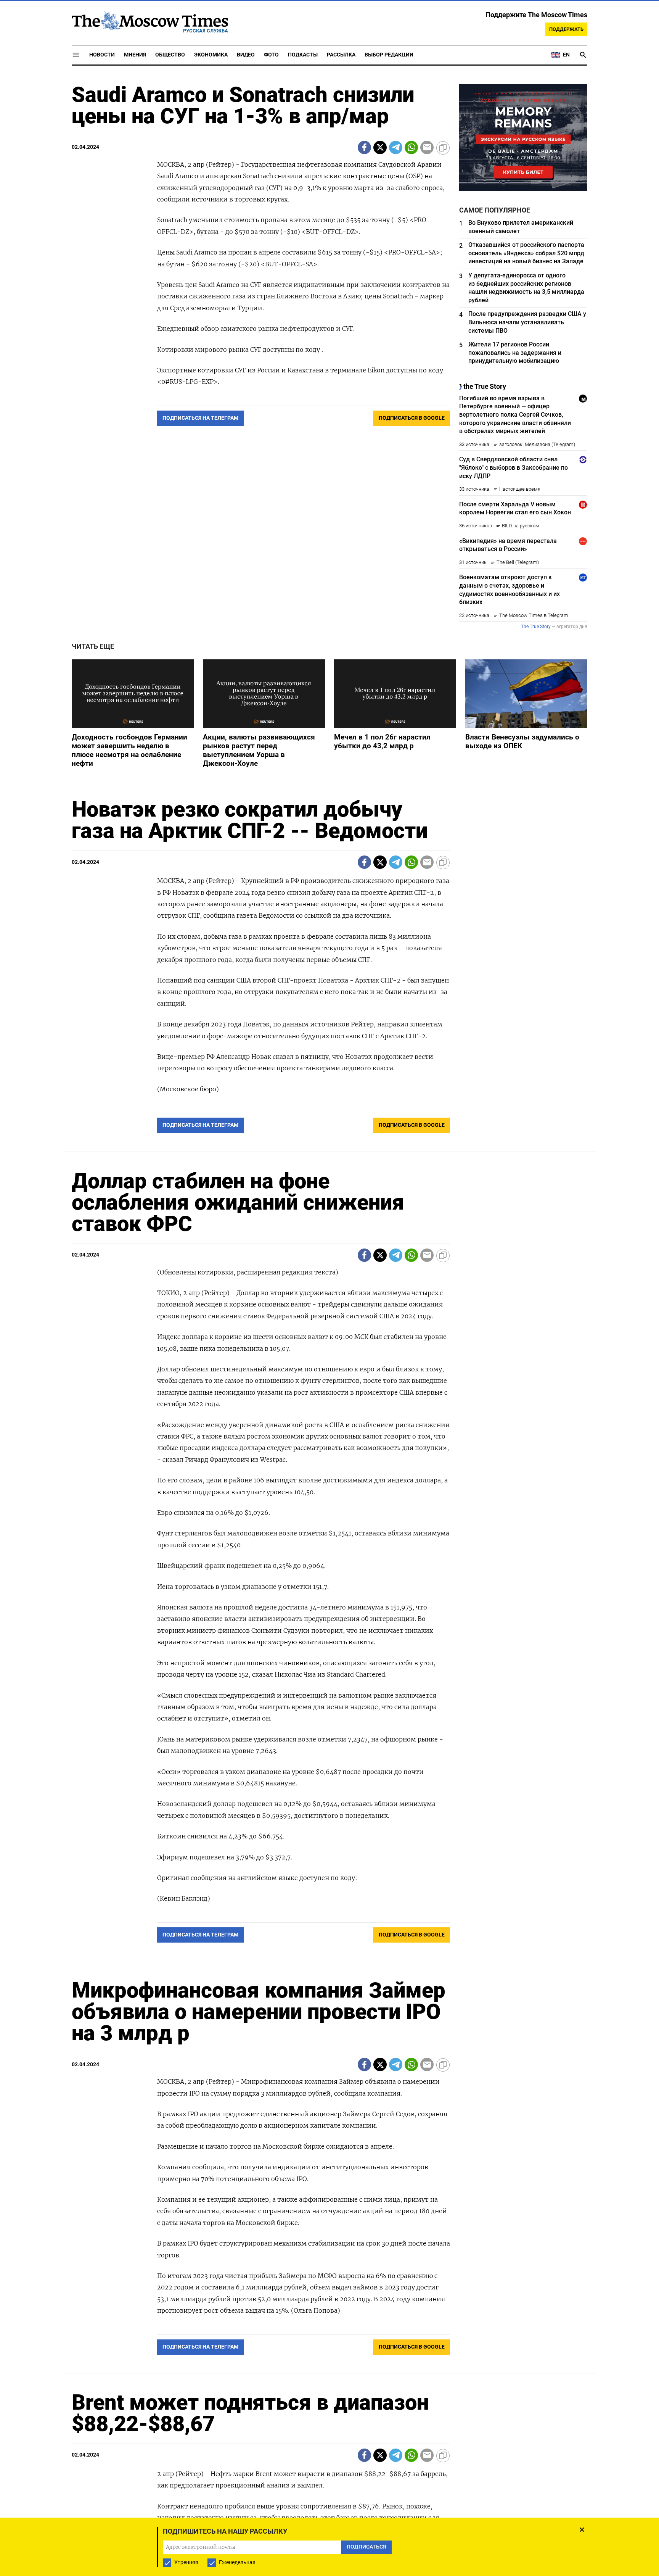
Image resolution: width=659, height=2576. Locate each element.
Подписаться (329, 1333)
